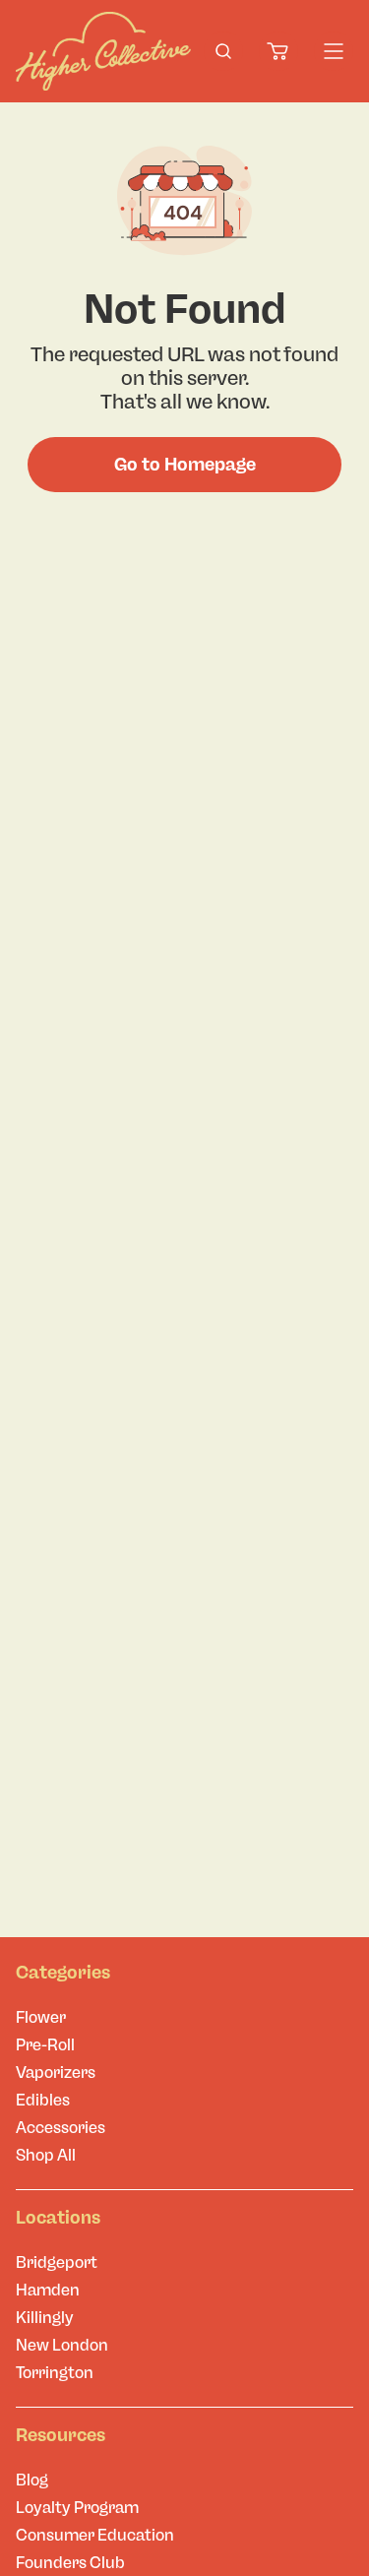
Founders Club (70, 2563)
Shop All (46, 2155)
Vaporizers (56, 2073)
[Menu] (334, 51)
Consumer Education (95, 2535)
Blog (32, 2480)
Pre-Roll (45, 2045)
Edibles (43, 2100)
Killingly (45, 2318)
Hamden (48, 2290)
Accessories (61, 2128)
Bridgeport (57, 2262)
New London (62, 2345)
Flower (41, 2017)
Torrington (55, 2373)
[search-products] (223, 51)
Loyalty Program (77, 2508)
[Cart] (278, 51)
